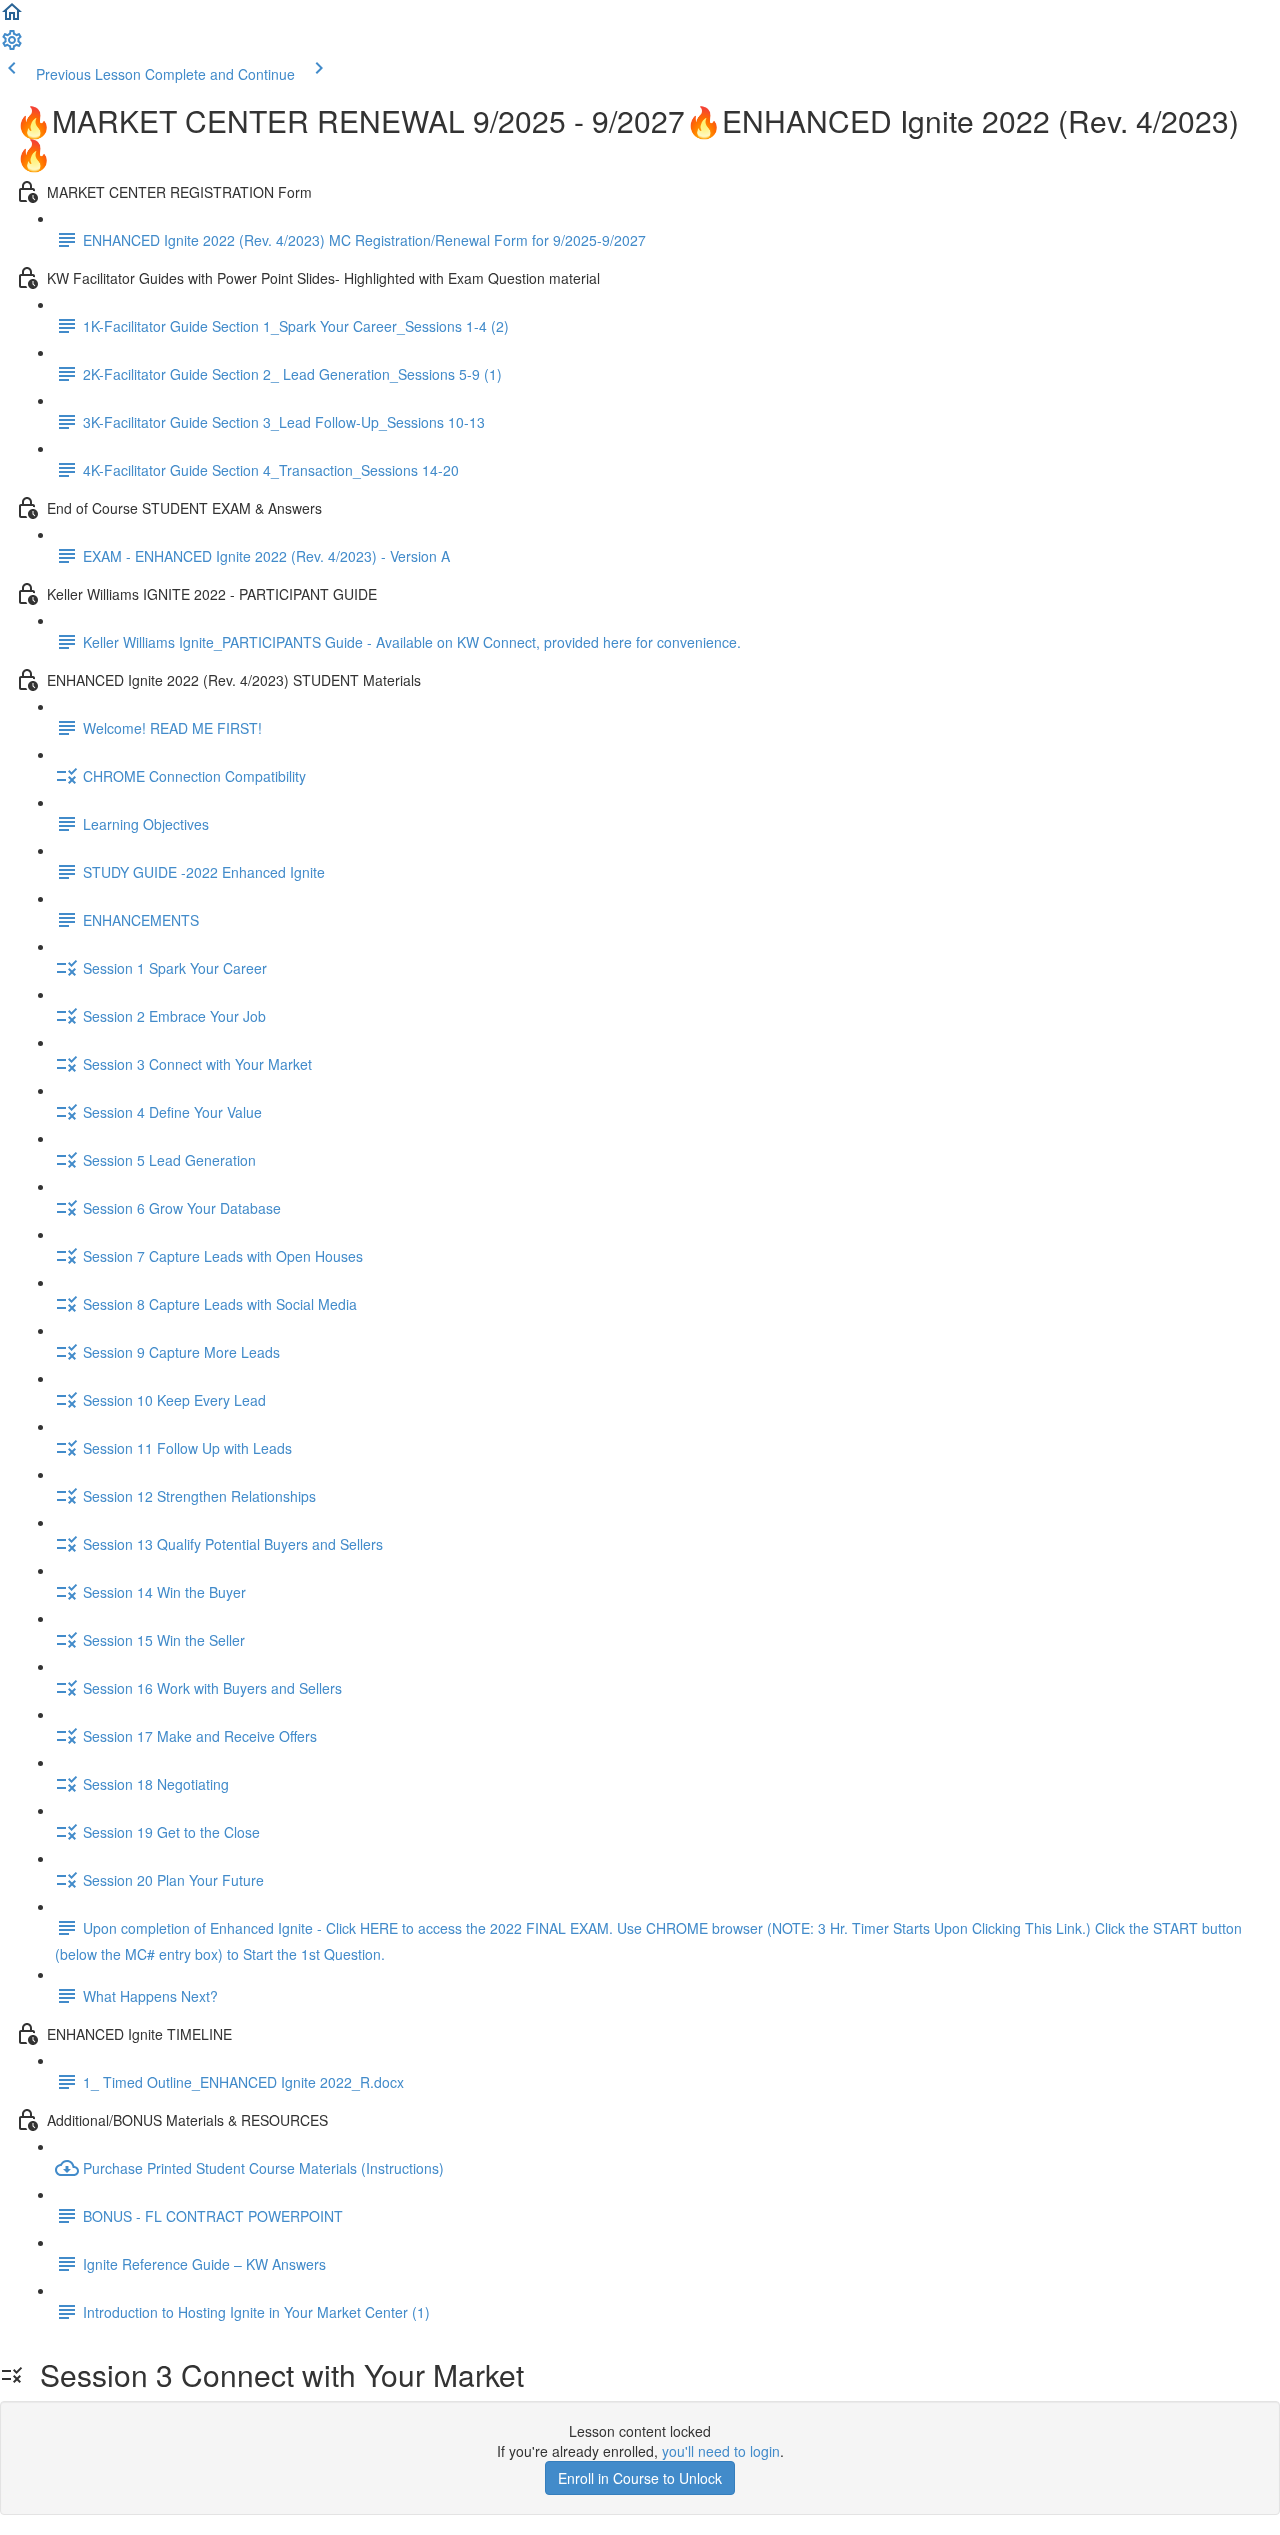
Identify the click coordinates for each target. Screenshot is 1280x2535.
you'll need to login (721, 2451)
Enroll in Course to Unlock (640, 2478)
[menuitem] (12, 46)
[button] (12, 18)
